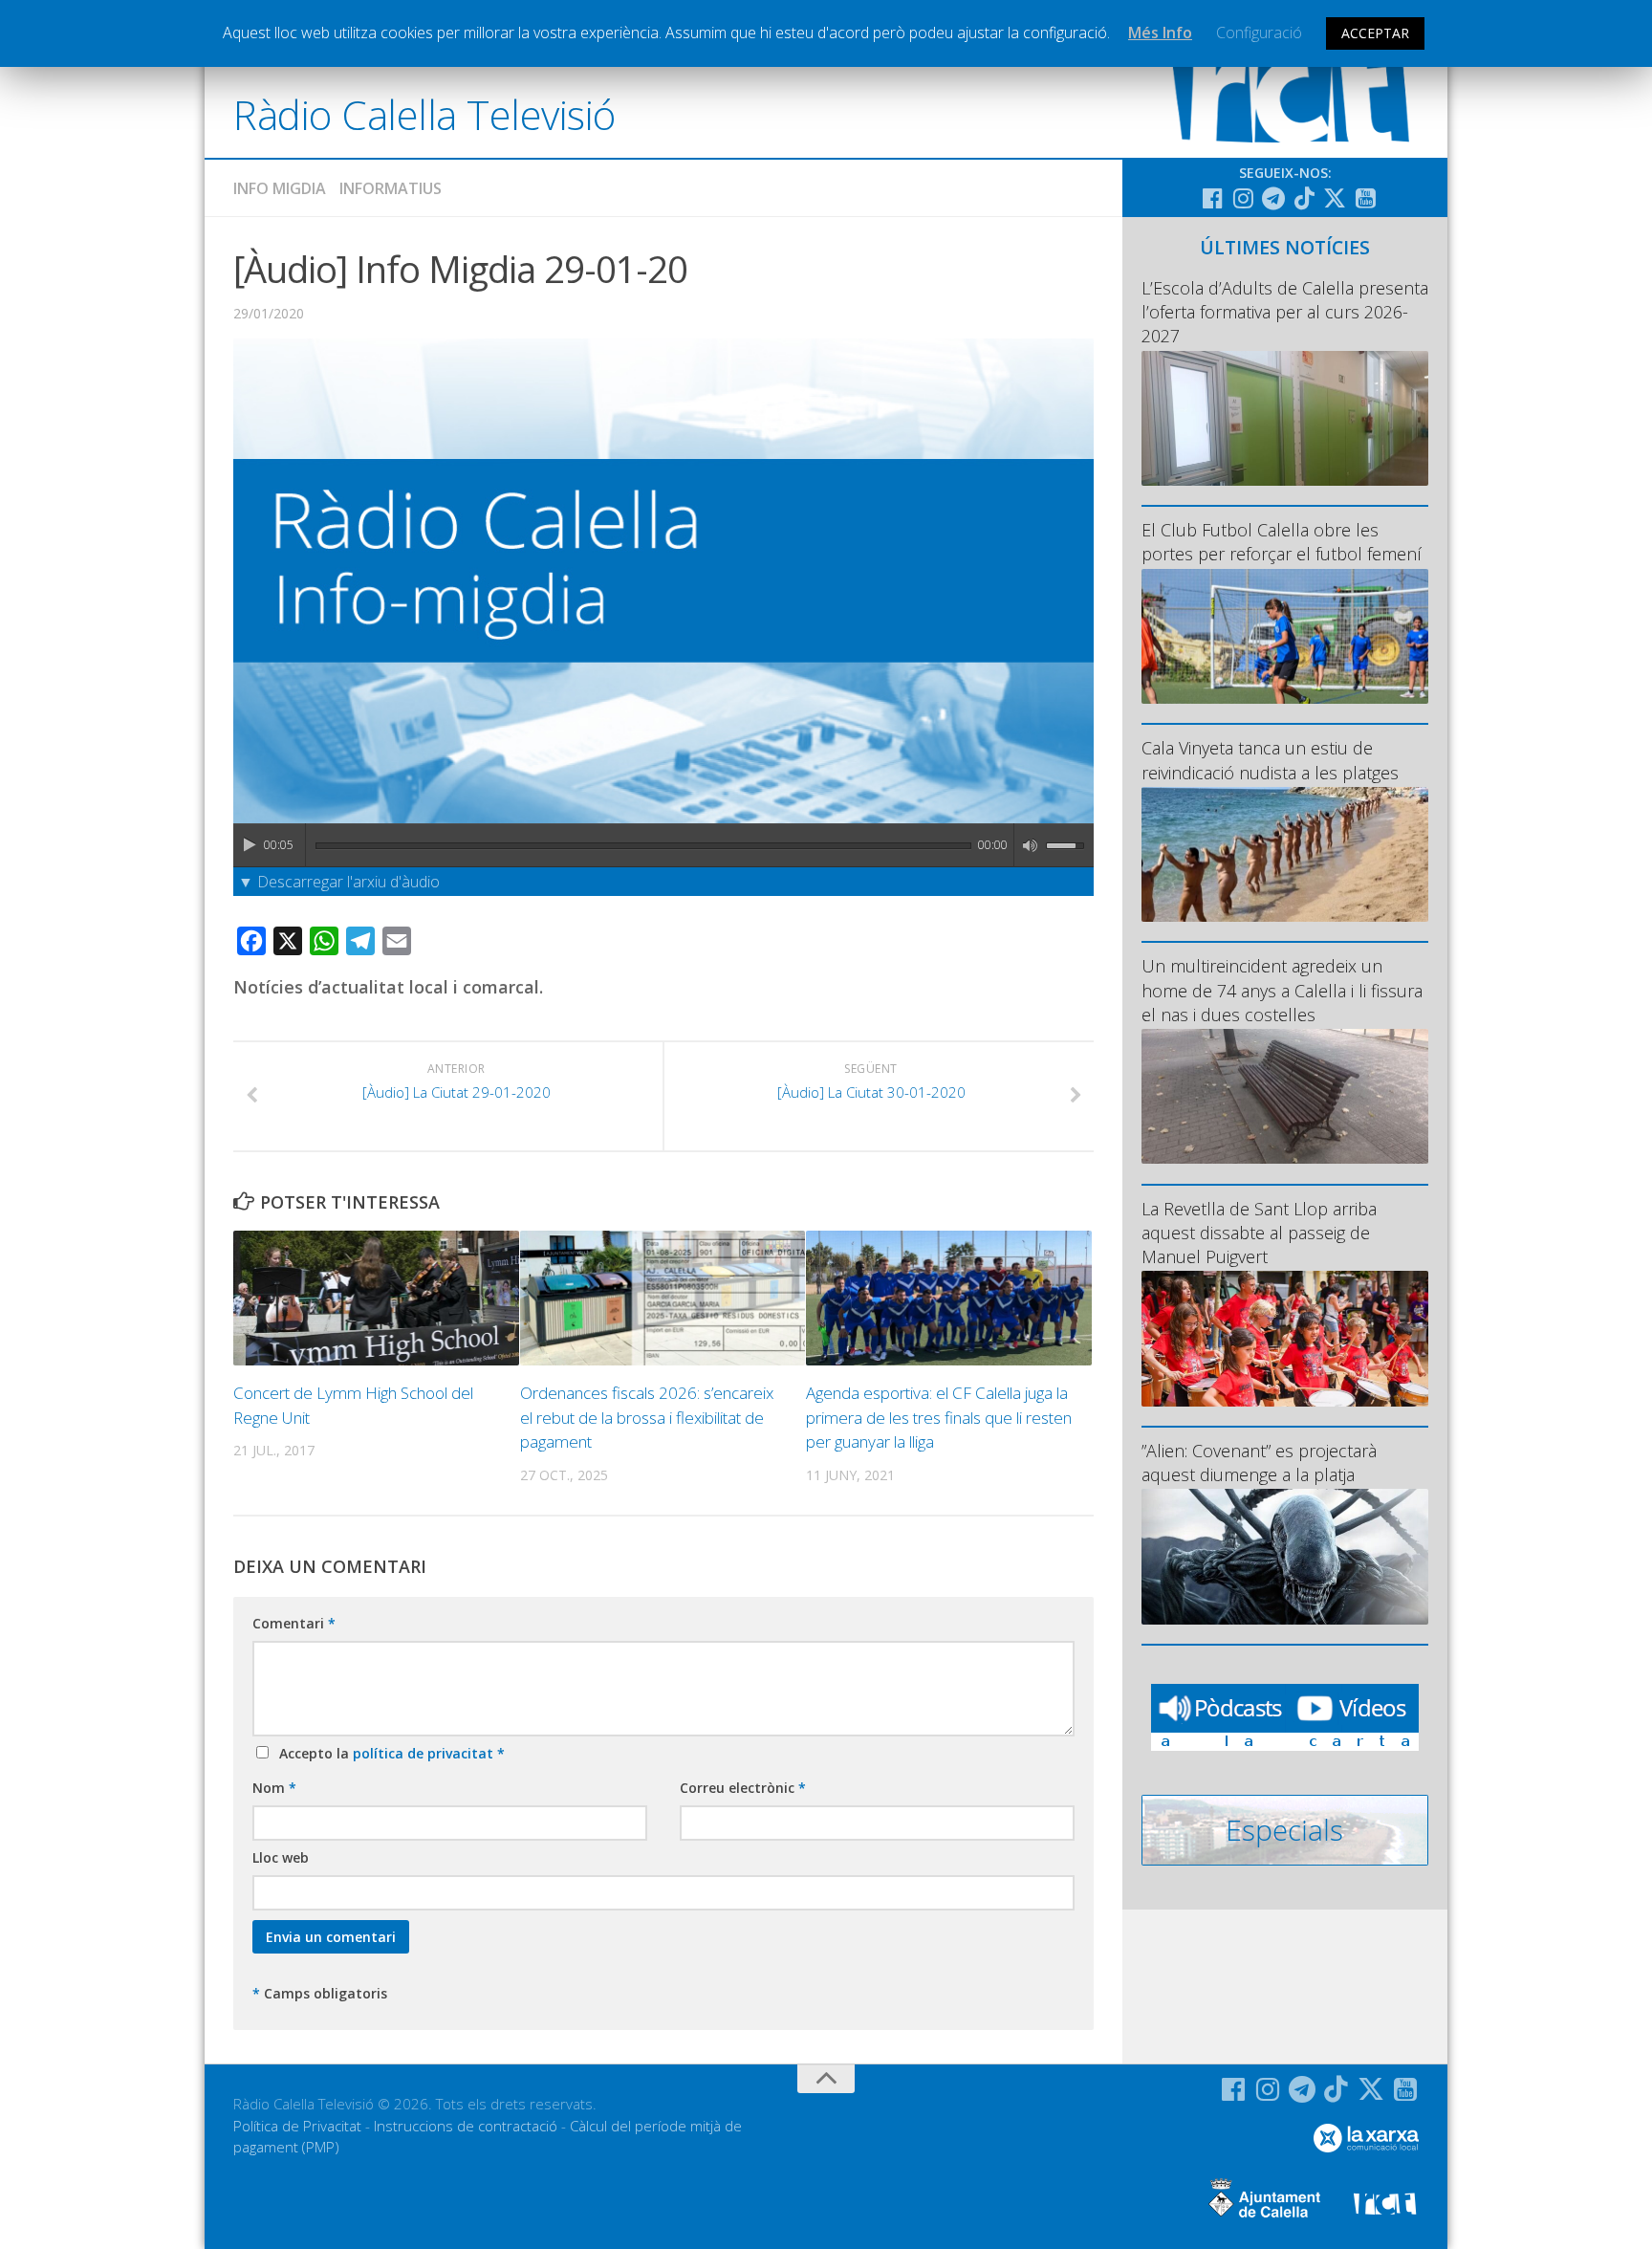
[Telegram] (1273, 198)
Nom (274, 1788)
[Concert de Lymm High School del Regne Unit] (376, 1298)
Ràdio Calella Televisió (424, 114)
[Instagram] (1243, 198)
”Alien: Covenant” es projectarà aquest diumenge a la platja (1259, 1463)
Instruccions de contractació (466, 2126)
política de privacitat (425, 1753)
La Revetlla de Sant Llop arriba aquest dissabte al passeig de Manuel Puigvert (1259, 1233)
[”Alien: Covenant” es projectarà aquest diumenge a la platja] (1285, 1556)
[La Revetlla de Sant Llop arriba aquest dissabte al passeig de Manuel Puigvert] (1285, 1338)
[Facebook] (1212, 198)
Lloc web (281, 1857)
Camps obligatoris (320, 1993)
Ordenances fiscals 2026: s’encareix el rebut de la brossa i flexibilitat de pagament (647, 1417)
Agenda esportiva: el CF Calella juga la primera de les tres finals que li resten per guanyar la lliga (939, 1417)
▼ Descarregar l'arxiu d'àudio (339, 882)
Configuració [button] (1259, 33)
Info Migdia (280, 188)
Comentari (294, 1623)
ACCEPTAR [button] (1375, 33)
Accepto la (388, 1753)
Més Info (1160, 33)
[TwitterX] (1335, 198)
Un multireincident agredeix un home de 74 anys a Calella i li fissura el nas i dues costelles (1282, 990)
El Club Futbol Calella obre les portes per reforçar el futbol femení (1282, 542)
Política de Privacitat (297, 2126)
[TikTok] (1304, 198)
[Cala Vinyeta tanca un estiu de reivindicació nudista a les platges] (1285, 854)
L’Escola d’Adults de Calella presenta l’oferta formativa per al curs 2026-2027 (1285, 312)
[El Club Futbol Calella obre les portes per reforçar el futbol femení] (1285, 636)
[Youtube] (1365, 198)
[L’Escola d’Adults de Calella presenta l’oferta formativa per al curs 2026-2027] (1285, 418)
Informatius (391, 188)
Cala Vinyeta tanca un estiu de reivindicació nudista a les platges (1270, 760)
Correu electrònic (743, 1788)
